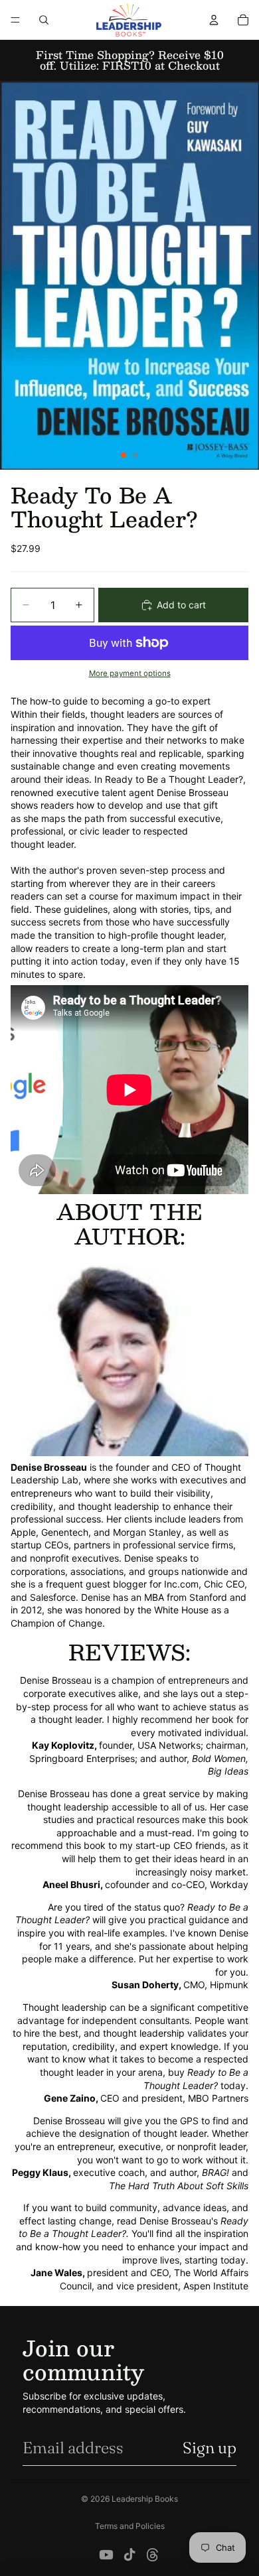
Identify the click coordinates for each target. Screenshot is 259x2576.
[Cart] (243, 20)
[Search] (44, 20)
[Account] (214, 20)
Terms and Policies (130, 2526)
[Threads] (153, 2555)
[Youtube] (106, 2555)
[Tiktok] (129, 2555)
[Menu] (15, 20)
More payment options (130, 673)
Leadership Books (145, 2499)
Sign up (210, 2448)
